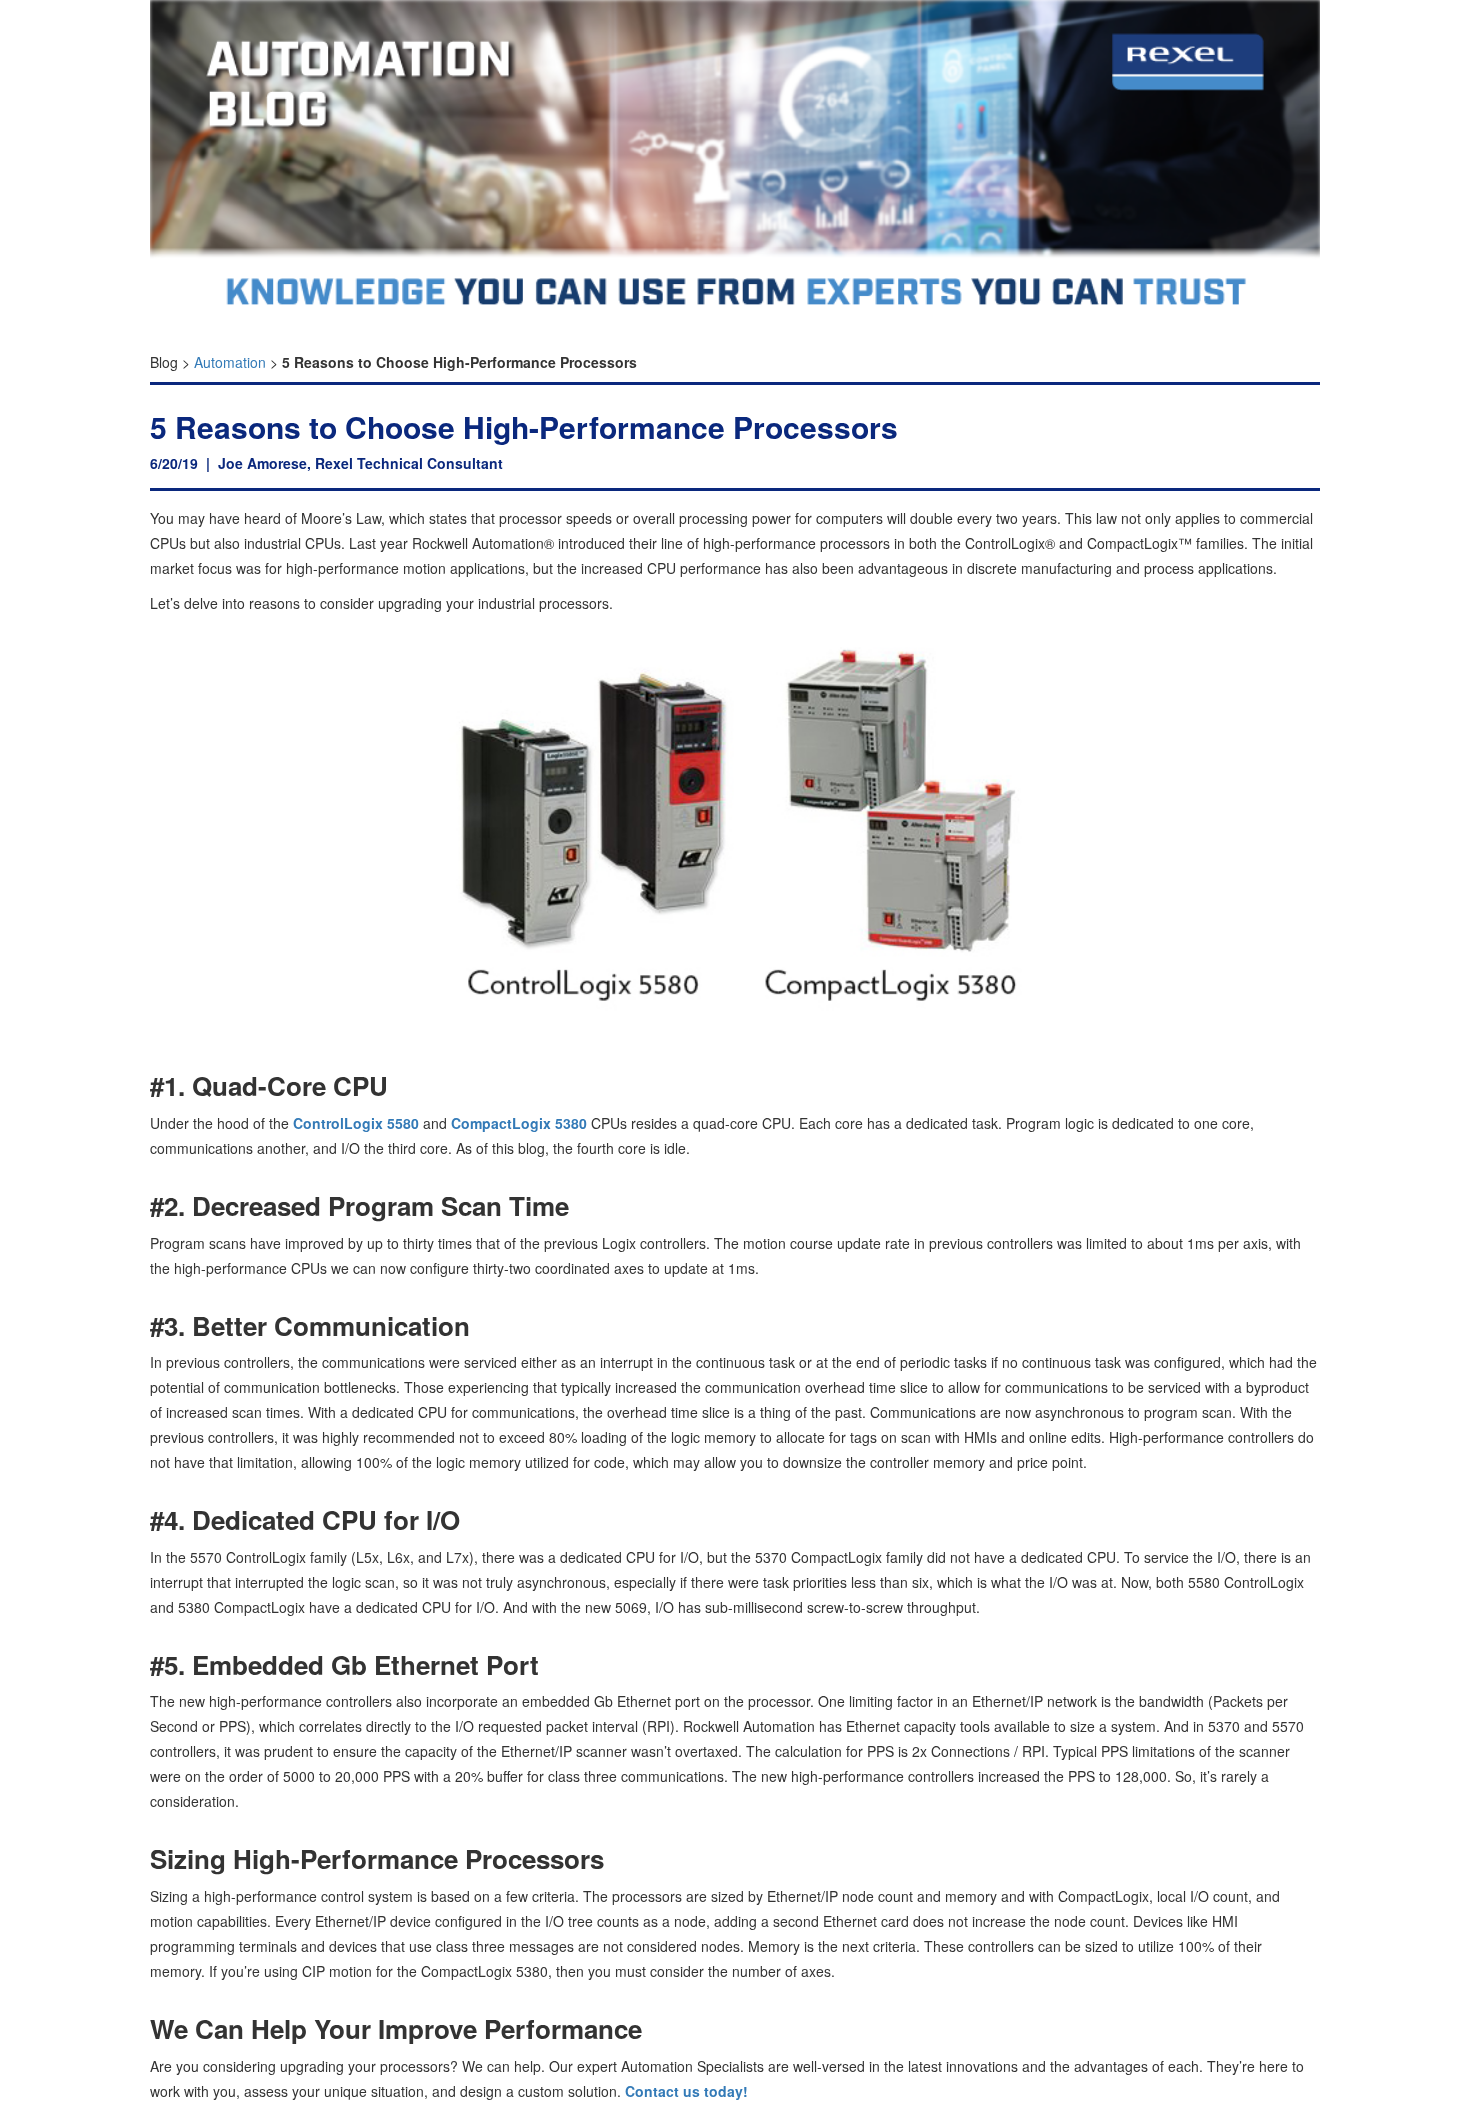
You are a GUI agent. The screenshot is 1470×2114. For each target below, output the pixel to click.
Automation (230, 362)
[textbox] (735, 357)
